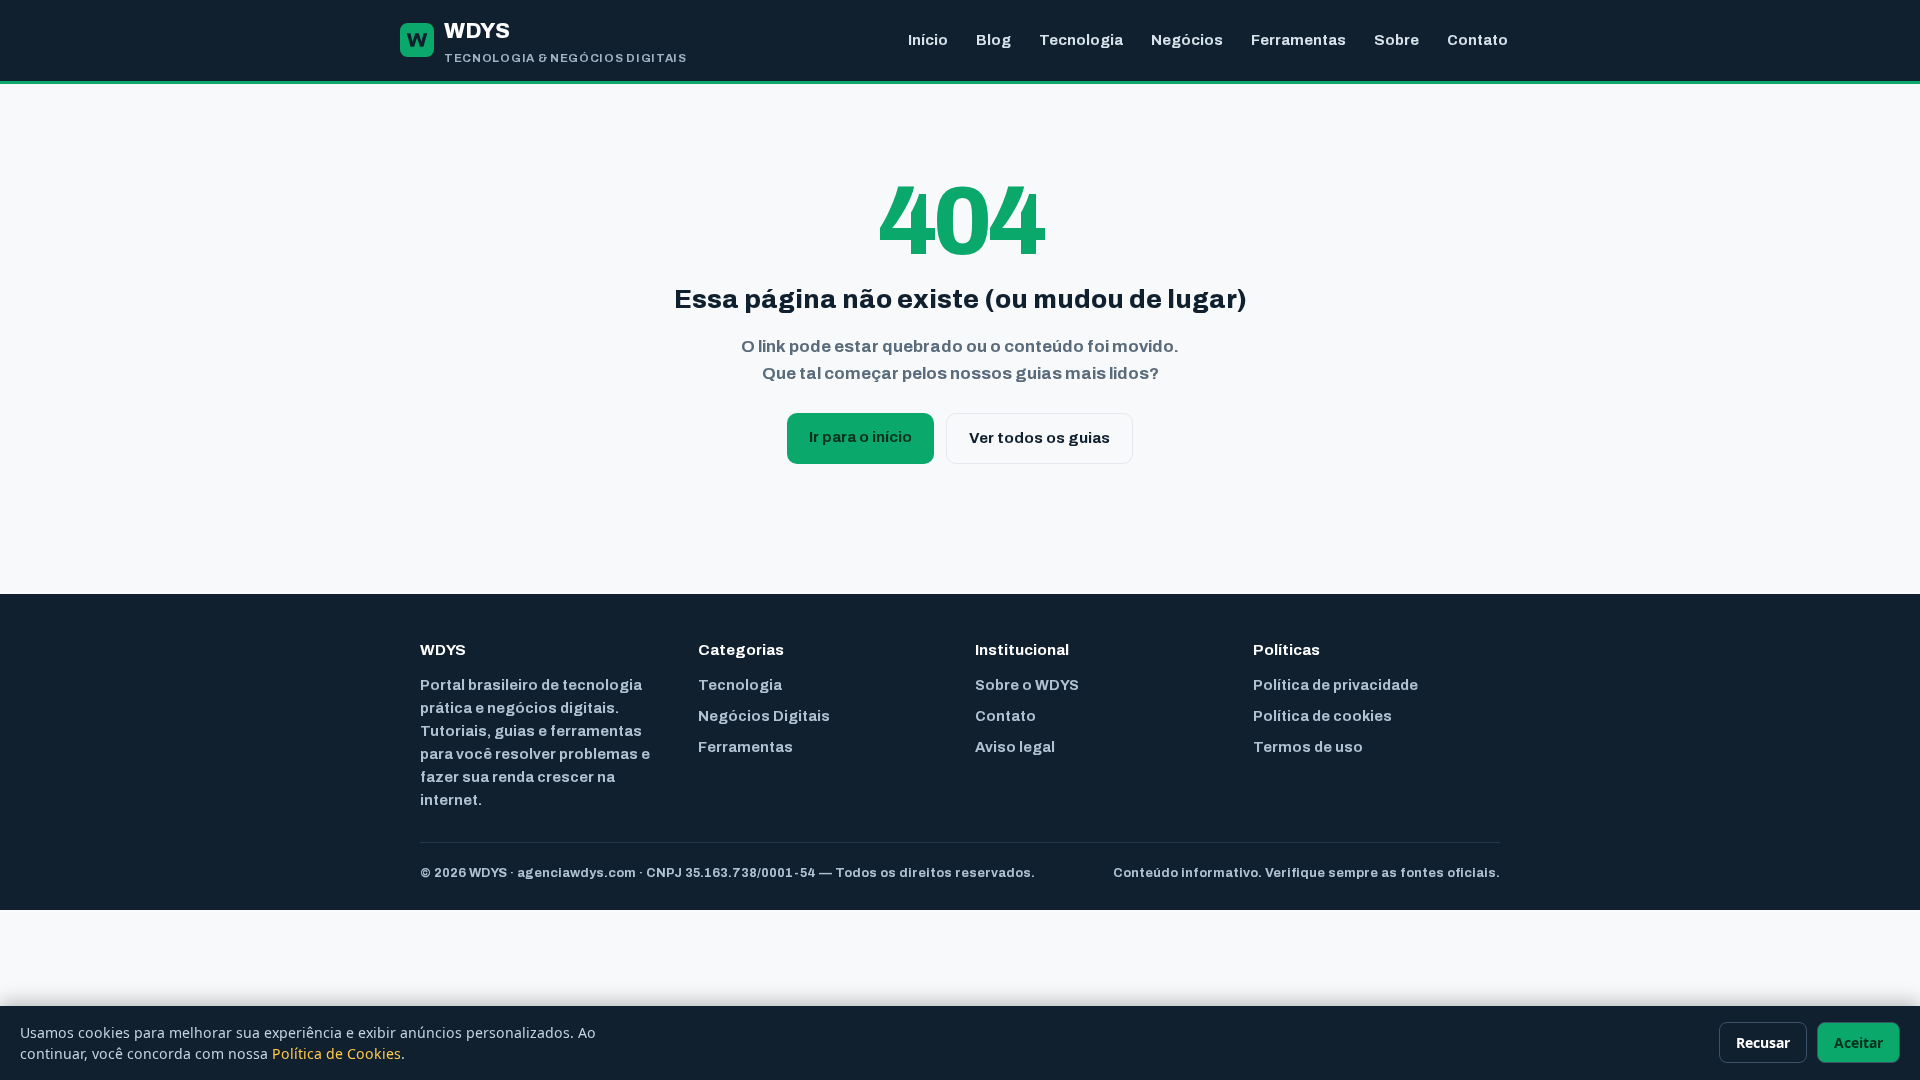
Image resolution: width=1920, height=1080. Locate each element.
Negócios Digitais (764, 716)
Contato (1477, 40)
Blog (993, 40)
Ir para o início (860, 437)
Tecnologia (1081, 40)
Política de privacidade (1335, 685)
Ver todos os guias (1039, 438)
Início (928, 40)
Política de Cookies (336, 1053)
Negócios (1187, 40)
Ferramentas (1298, 40)
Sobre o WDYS (1027, 685)
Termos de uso (1308, 747)
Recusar (1763, 1042)
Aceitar (1858, 1042)
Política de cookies (1322, 716)
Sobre (1396, 40)
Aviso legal (1015, 747)
